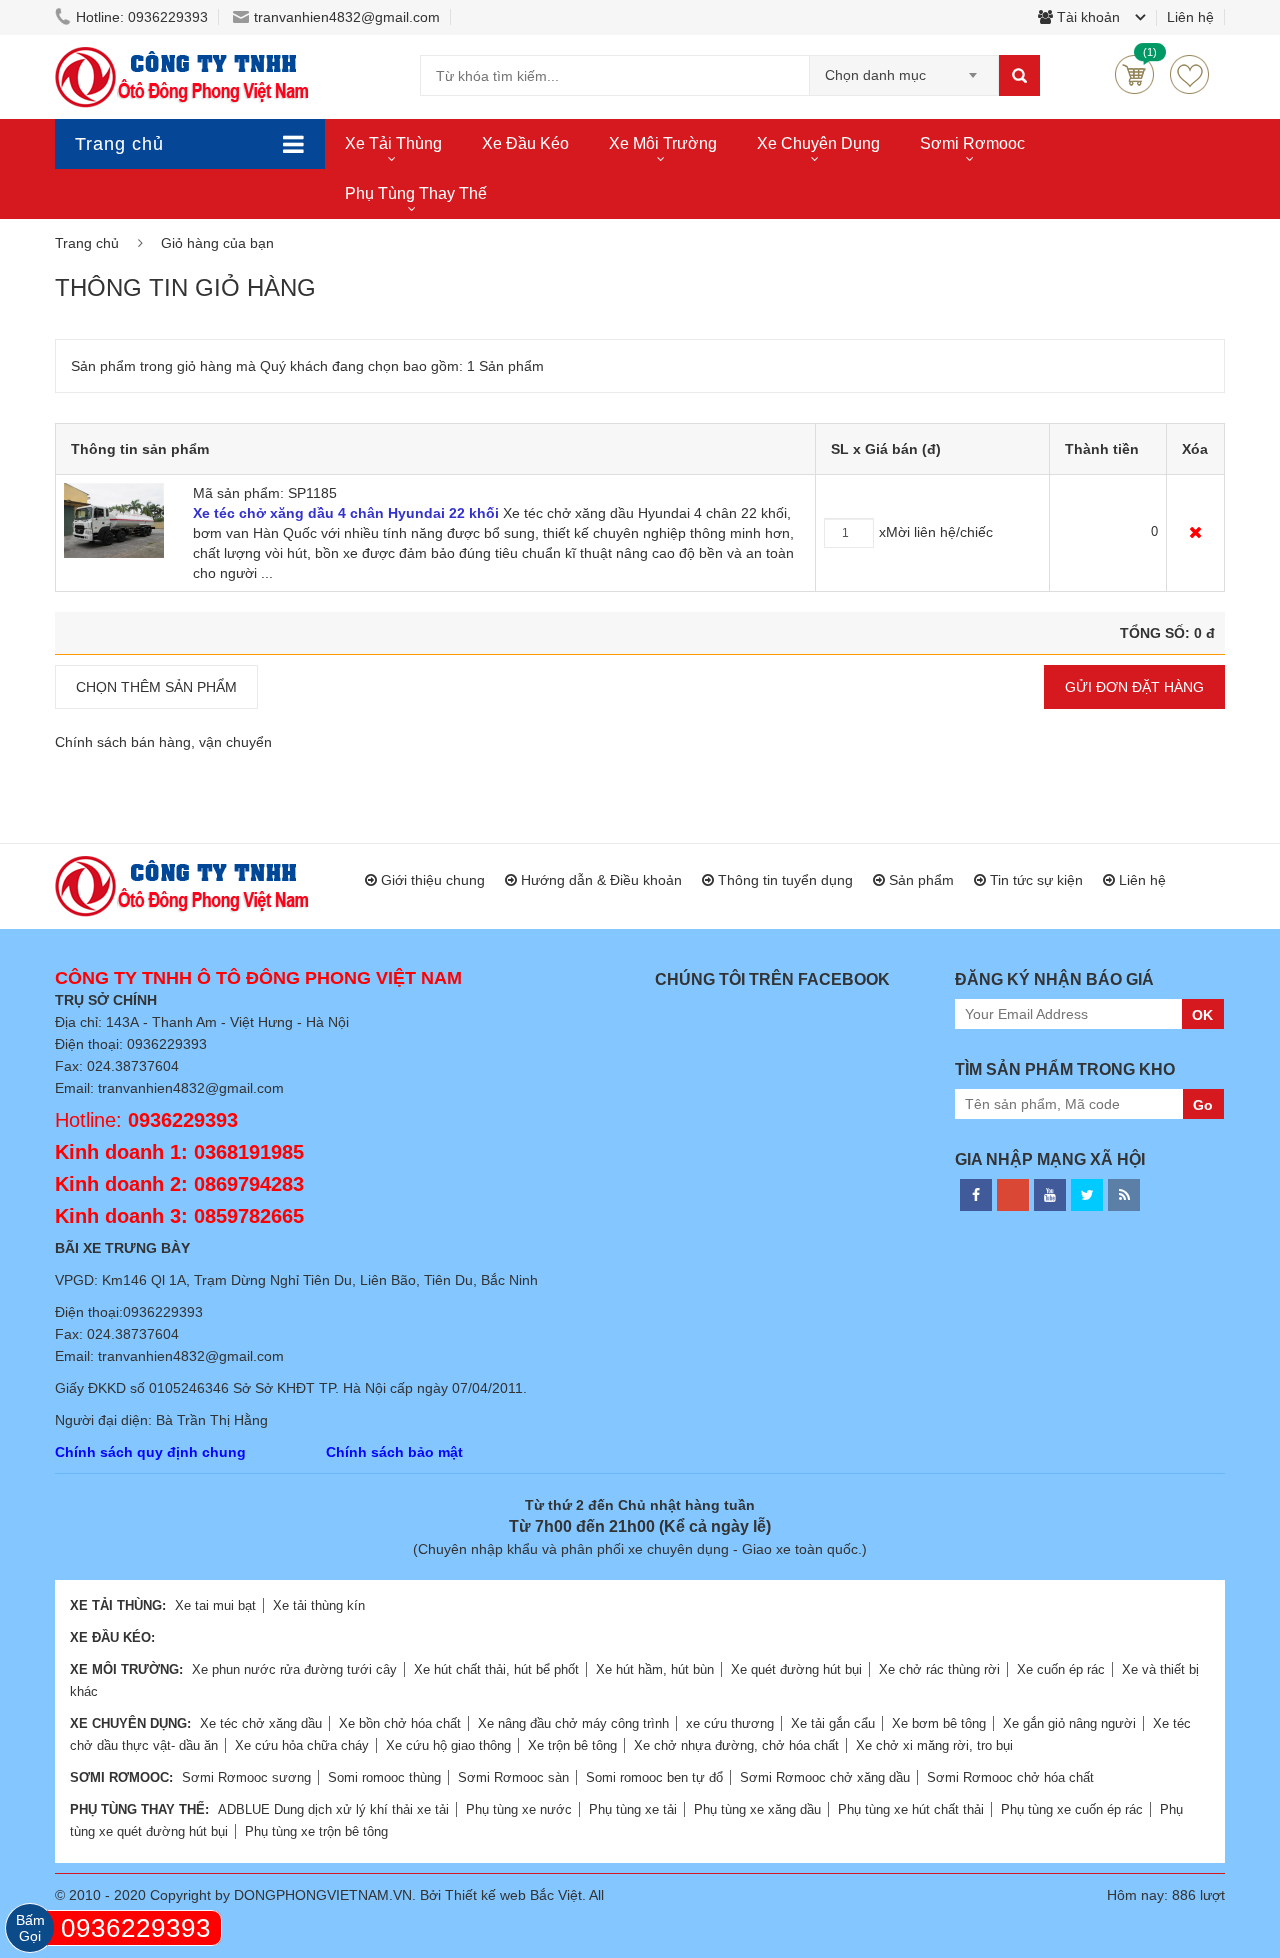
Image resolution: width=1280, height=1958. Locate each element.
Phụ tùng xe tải (633, 1809)
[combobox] (904, 69)
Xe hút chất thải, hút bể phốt (496, 1669)
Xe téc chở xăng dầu (261, 1723)
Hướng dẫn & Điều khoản (601, 880)
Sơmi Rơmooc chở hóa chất (1010, 1777)
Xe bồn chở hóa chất (400, 1723)
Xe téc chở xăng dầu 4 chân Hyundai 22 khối (346, 513)
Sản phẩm (921, 880)
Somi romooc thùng (384, 1777)
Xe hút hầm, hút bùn (655, 1669)
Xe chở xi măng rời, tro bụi (934, 1745)
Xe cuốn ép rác (1061, 1669)
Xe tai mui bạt (215, 1605)
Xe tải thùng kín (319, 1605)
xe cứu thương (730, 1723)
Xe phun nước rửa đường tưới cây (294, 1669)
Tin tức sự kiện (1036, 880)
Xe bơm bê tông (939, 1723)
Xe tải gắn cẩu (833, 1723)
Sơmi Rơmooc (972, 143)
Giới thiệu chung (433, 880)
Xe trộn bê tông (572, 1745)
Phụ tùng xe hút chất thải (911, 1809)
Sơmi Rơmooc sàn (513, 1777)
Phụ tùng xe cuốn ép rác (1072, 1809)
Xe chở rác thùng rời (939, 1669)
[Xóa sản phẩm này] (1195, 532)
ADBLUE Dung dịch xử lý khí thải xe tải (333, 1809)
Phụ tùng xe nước (519, 1809)
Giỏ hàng (1134, 74)
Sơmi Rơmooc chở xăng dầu (825, 1777)
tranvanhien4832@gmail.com (347, 17)
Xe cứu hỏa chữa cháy (302, 1745)
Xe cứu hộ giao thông (448, 1745)
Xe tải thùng (393, 143)
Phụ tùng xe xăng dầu (757, 1809)
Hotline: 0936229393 (142, 17)
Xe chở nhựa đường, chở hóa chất (736, 1745)
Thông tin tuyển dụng (785, 880)
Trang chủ (119, 144)
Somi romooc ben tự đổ (654, 1777)
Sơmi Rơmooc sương (246, 1777)
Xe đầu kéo (525, 143)
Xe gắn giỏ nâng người (1069, 1723)
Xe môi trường (663, 143)
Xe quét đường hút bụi (796, 1669)
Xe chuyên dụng (818, 143)
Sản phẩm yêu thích (1189, 74)
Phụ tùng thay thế (416, 193)
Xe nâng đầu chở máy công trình (573, 1723)
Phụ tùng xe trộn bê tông (316, 1831)
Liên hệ (1142, 880)
